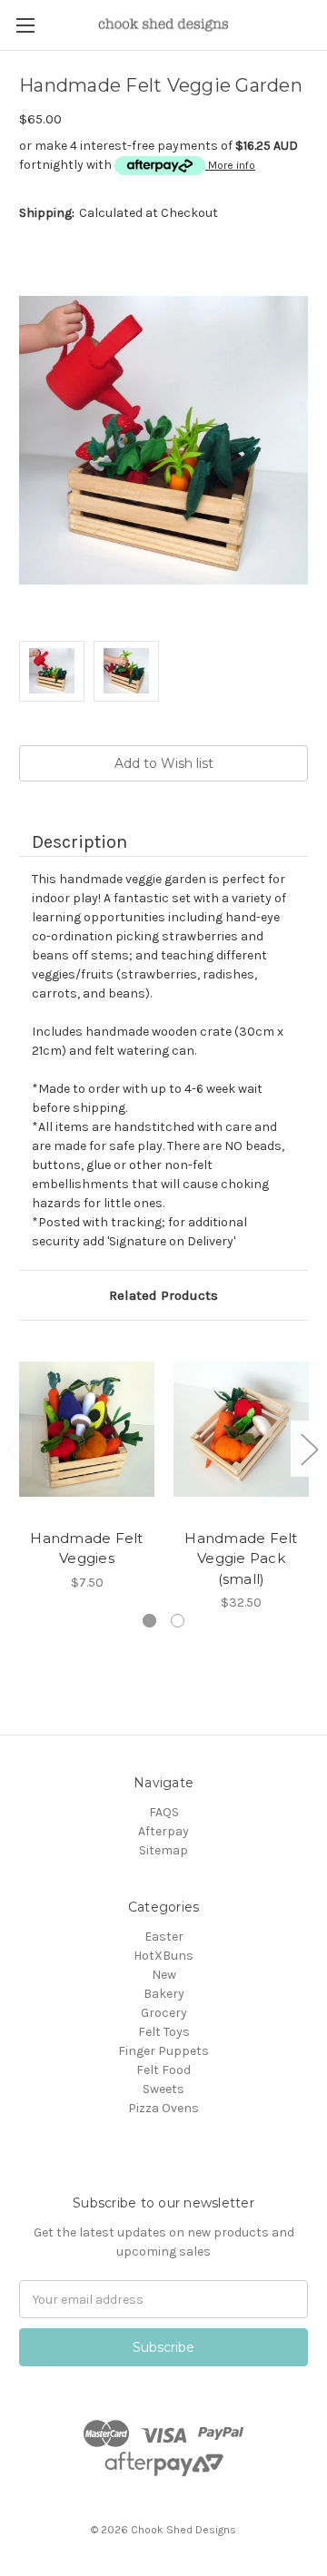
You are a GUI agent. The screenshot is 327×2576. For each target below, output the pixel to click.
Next (309, 1449)
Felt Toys (164, 2032)
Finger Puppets (163, 2051)
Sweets (163, 2089)
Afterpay (163, 1831)
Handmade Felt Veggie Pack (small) (241, 1558)
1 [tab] (149, 1621)
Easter (164, 1937)
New (164, 1975)
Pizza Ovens (163, 2108)
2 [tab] (178, 1621)
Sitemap (163, 1850)
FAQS (164, 1812)
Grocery (164, 2013)
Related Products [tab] (163, 1295)
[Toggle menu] (25, 25)
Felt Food (163, 2070)
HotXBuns (163, 1956)
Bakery (164, 1994)
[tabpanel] (87, 1465)
